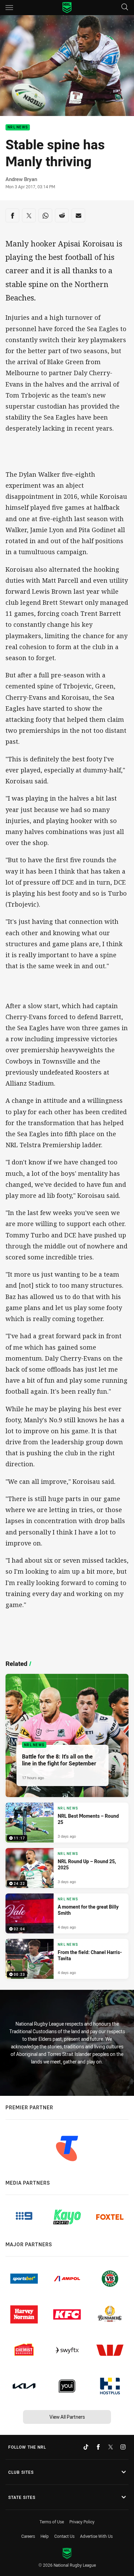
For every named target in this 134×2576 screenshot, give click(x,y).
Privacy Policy (82, 2522)
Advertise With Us (96, 2536)
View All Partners (67, 2417)
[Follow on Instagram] (123, 2447)
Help (45, 2536)
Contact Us (64, 2536)
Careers (28, 2536)
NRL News (18, 128)
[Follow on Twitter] (111, 2447)
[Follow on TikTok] (86, 2447)
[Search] (125, 7)
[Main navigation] (9, 8)
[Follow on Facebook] (98, 2447)
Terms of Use (52, 2522)
